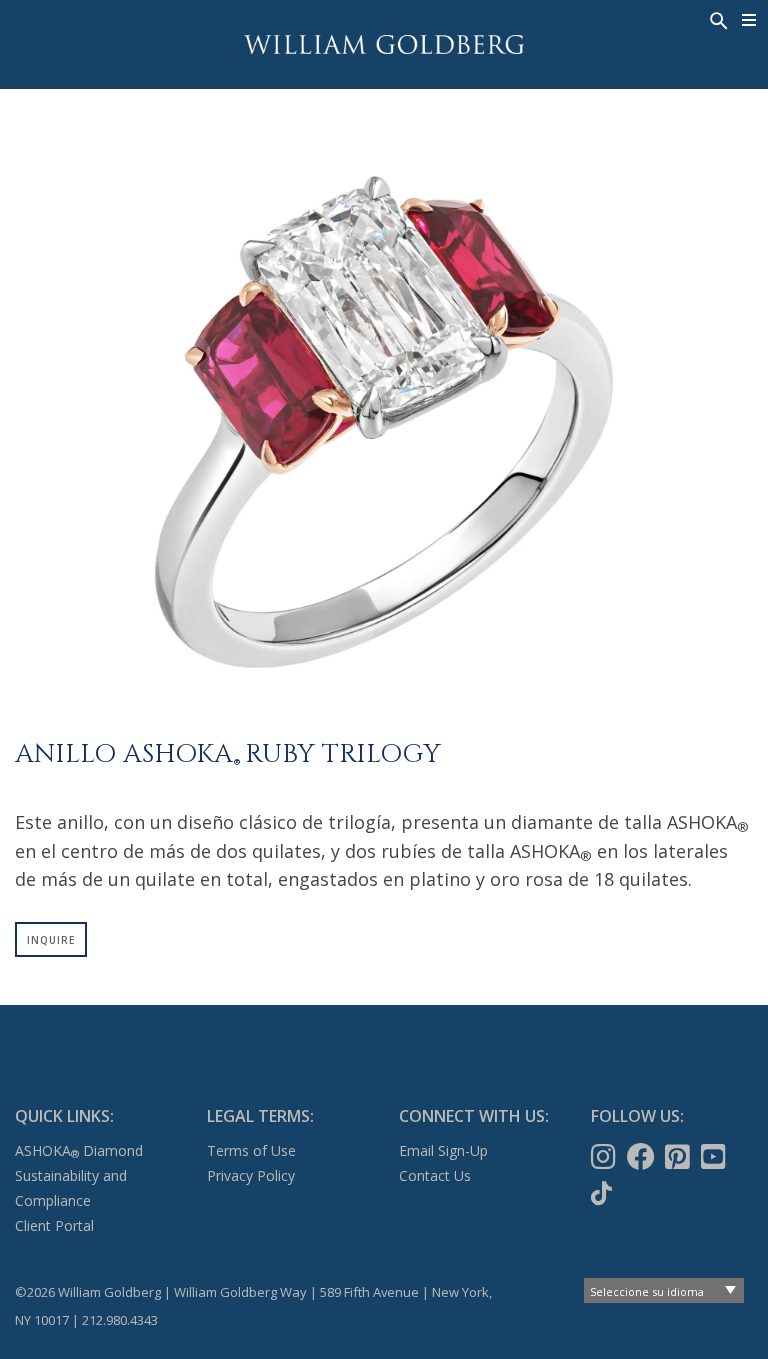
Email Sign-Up (443, 1150)
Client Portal (54, 1225)
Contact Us (435, 1175)
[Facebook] (643, 1157)
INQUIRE (51, 940)
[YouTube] (715, 1157)
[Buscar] (717, 19)
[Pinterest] (679, 1157)
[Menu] (749, 20)
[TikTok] (603, 1193)
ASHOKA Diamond (79, 1150)
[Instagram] (605, 1157)
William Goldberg (384, 44)
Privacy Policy (251, 1175)
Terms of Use (251, 1150)
